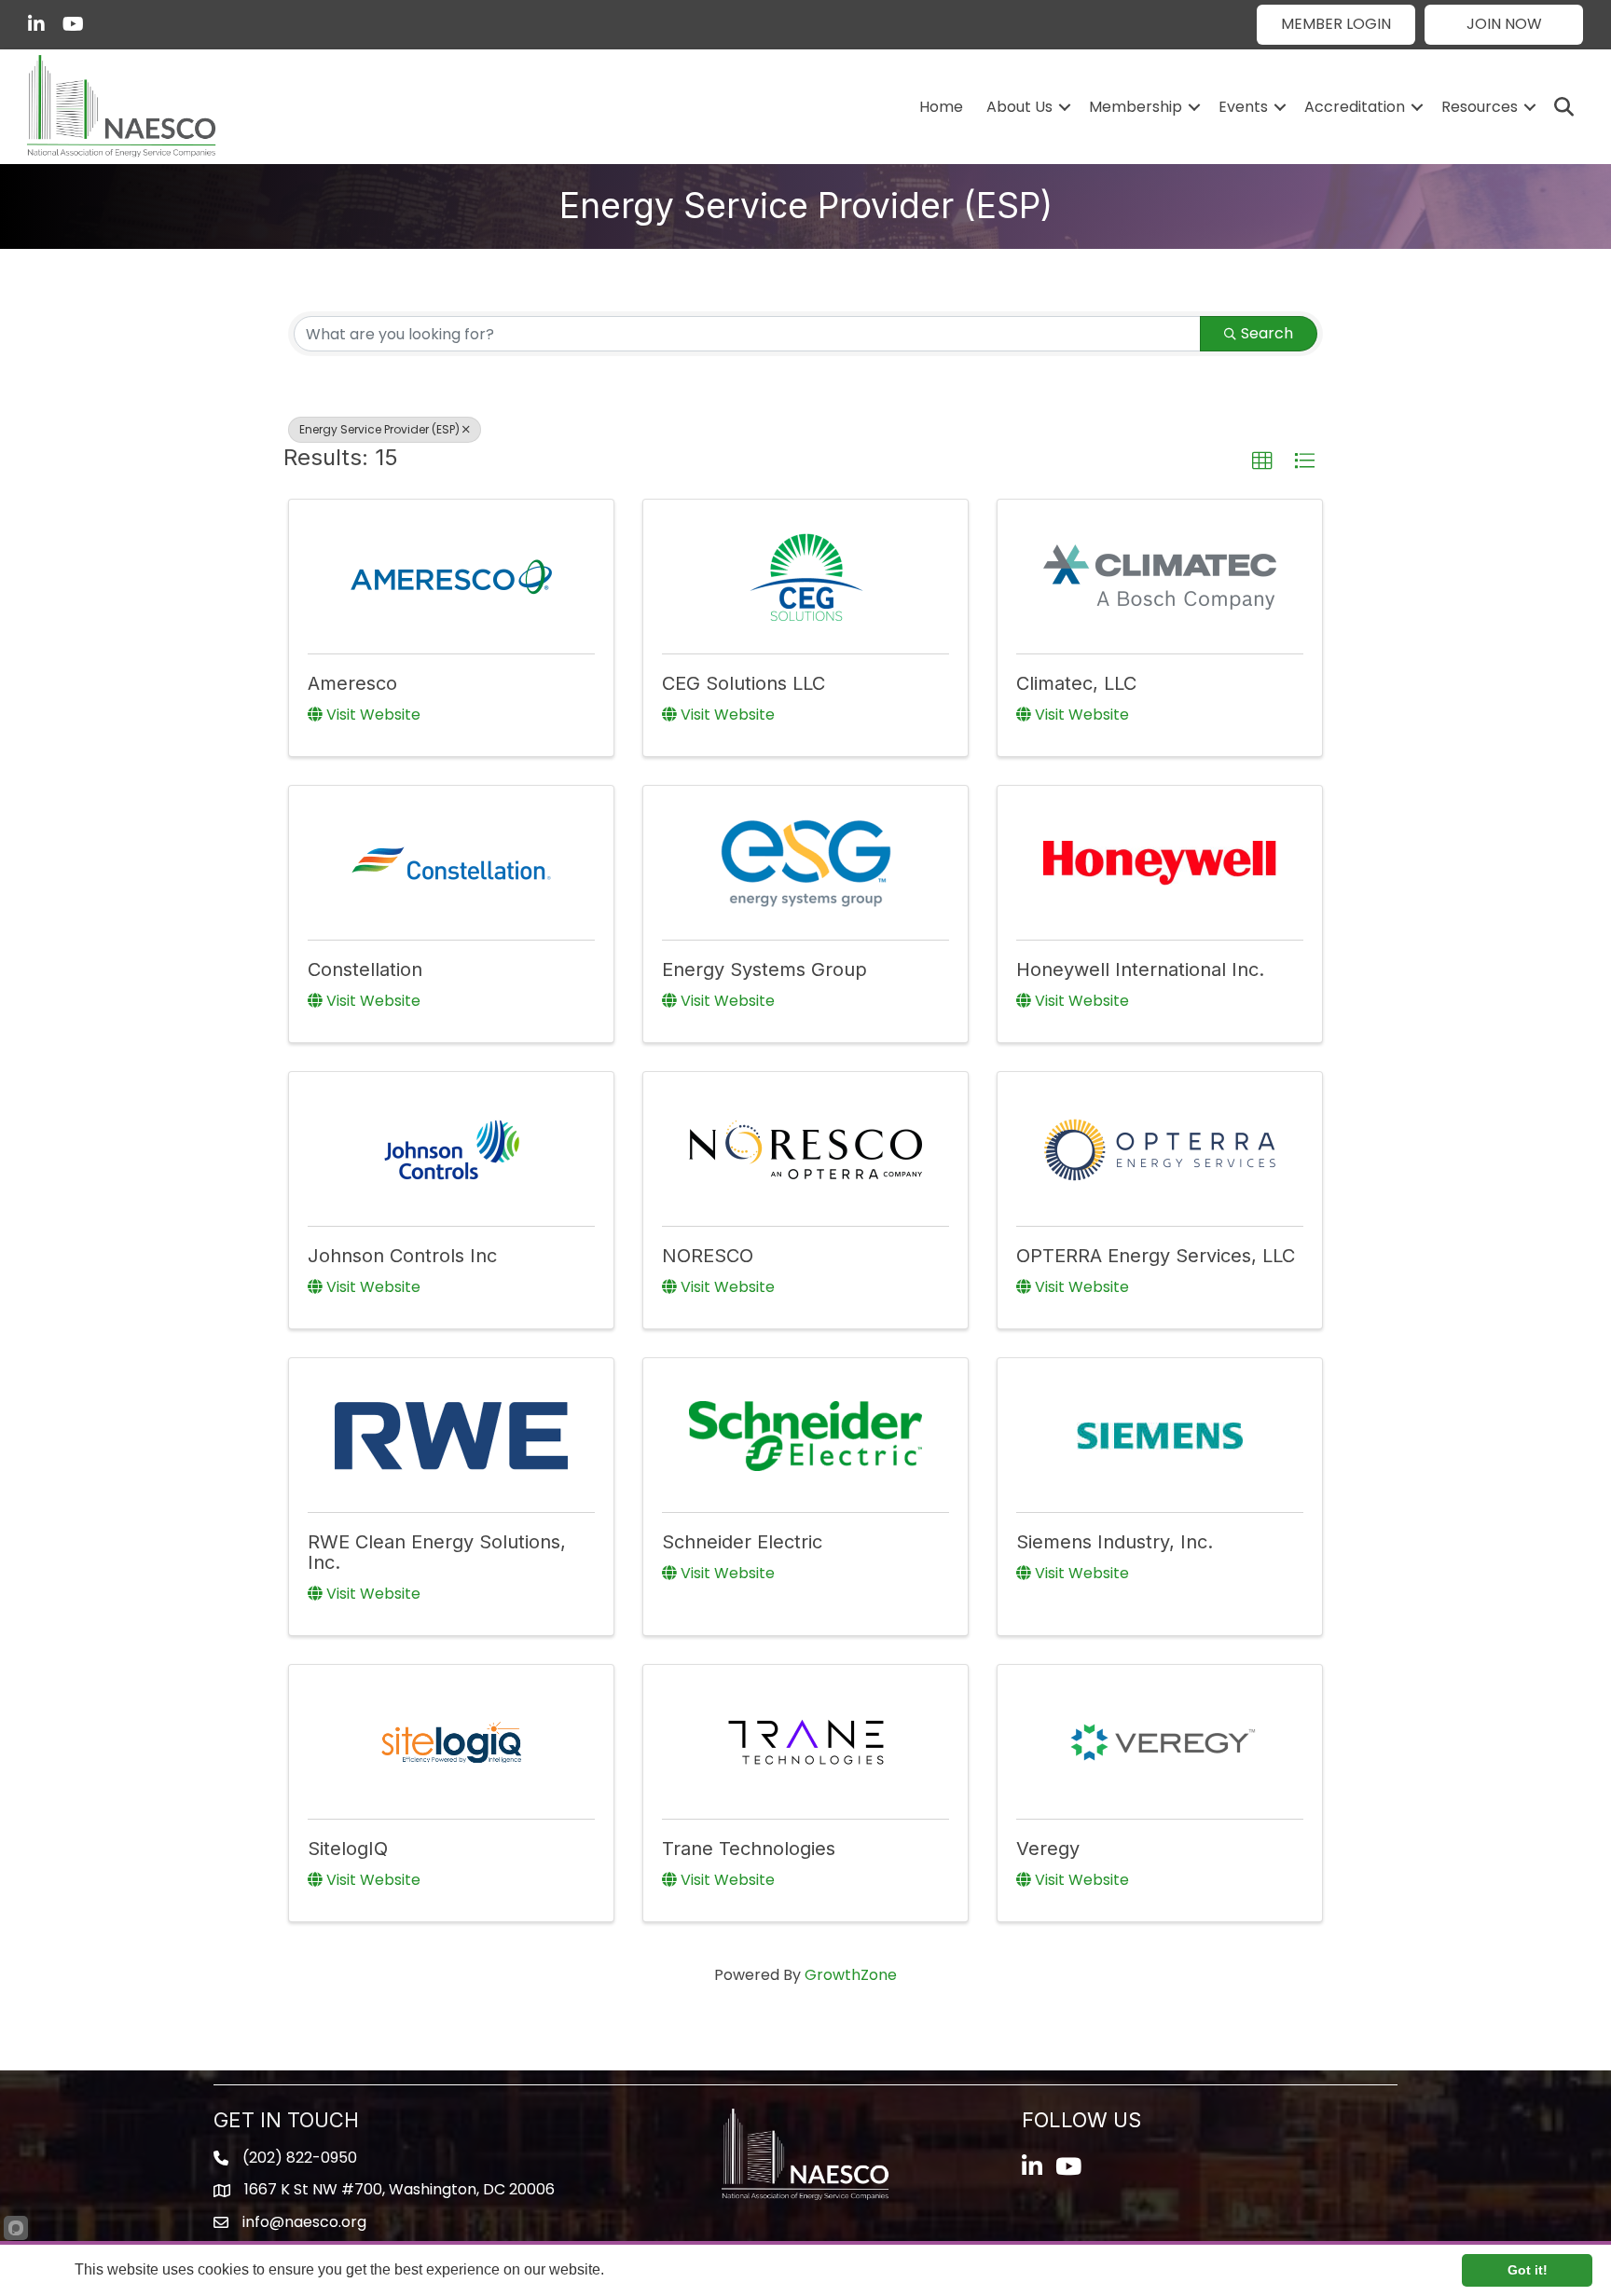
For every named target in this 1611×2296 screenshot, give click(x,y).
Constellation (365, 969)
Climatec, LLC (1076, 683)
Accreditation (1355, 107)
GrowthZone (851, 1975)
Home (941, 107)
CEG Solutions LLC (744, 683)
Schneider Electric (742, 1542)
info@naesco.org (304, 2222)
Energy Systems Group (764, 969)
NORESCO (708, 1256)
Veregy (1048, 1849)
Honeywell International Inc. (1140, 969)
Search (1267, 333)
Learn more (645, 2269)
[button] (1336, 25)
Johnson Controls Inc (402, 1256)
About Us (1019, 107)
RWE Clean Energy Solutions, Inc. (437, 1552)
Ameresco (352, 683)
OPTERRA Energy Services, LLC (1156, 1256)
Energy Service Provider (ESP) (379, 429)
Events (1243, 107)
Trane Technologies (749, 1849)
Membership (1136, 107)
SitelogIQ (348, 1849)
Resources (1480, 107)
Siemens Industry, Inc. (1115, 1542)
